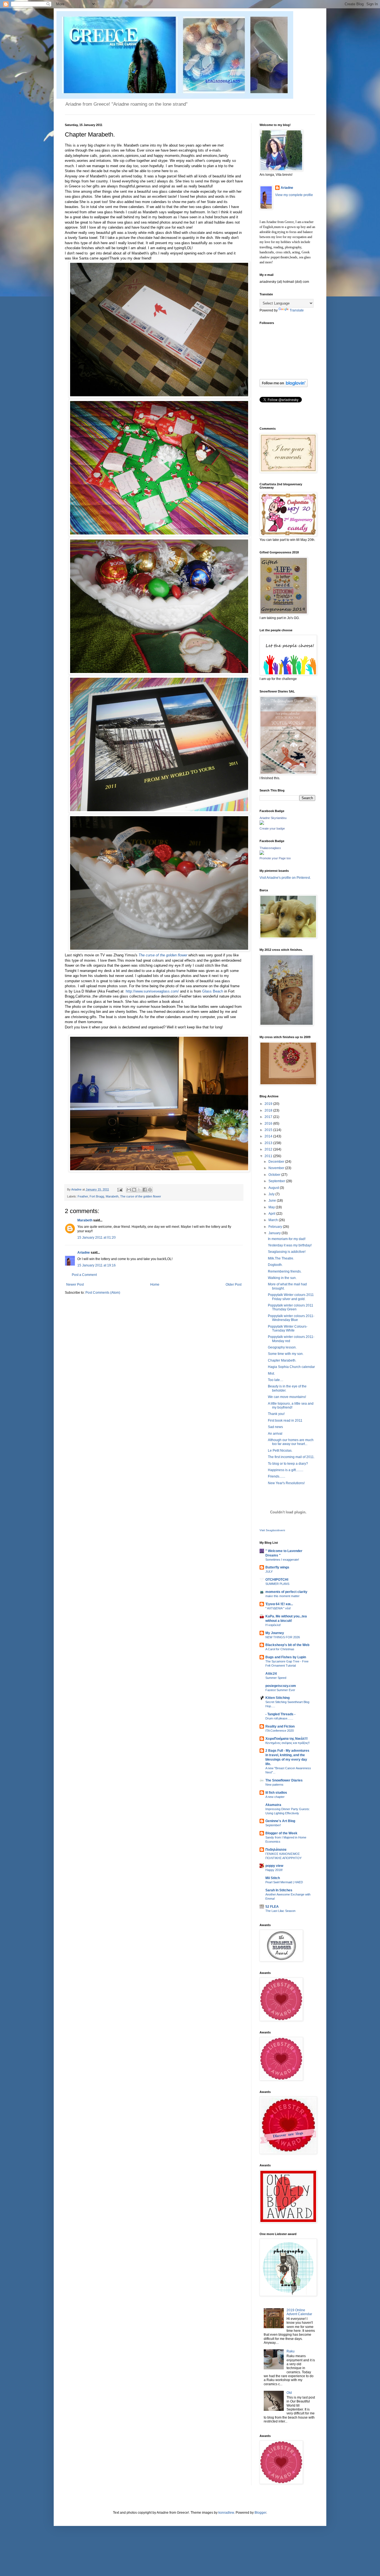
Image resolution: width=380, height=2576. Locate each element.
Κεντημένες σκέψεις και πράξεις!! (288, 1743)
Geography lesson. (282, 1347)
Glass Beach (213, 991)
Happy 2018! (274, 1870)
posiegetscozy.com (281, 1686)
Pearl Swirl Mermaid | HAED (284, 1882)
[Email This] (129, 1190)
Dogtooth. (275, 1265)
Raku (291, 2351)
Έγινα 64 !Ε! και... (279, 1604)
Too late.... (276, 1380)
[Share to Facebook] (145, 1190)
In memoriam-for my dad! (287, 1239)
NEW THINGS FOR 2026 (283, 1637)
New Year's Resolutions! (286, 1483)
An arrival (275, 1434)
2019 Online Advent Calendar (299, 2312)
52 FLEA (272, 1907)
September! (273, 1825)
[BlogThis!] (134, 1190)
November (277, 1168)
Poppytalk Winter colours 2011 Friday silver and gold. (291, 1297)
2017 (269, 1117)
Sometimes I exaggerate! (282, 1560)
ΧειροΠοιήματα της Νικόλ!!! (287, 1739)
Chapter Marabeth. (282, 1360)
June (273, 1201)
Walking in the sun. (282, 1278)
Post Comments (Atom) (103, 1293)
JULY (269, 1572)
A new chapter (275, 1797)
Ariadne (77, 1189)
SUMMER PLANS (277, 1584)
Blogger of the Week (281, 1833)
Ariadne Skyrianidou (273, 818)
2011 (269, 1156)
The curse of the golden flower (163, 955)
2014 (269, 1136)
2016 (269, 1124)
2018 (269, 1110)
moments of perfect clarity (286, 1592)
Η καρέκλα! (273, 1625)
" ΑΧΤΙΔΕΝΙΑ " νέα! (278, 1608)
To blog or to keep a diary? (288, 1464)
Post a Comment (84, 1275)
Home (155, 1285)
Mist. (271, 1374)
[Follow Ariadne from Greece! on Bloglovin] (284, 386)
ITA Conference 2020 (280, 1731)
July (272, 1194)
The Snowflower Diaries (284, 1780)
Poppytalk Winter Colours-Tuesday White (288, 1328)
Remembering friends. (285, 1271)
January (275, 1233)
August (274, 1188)
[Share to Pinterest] (150, 1190)
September (277, 1181)
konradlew (226, 2513)
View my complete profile (294, 195)
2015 (269, 1130)
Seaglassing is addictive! (287, 1252)
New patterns (274, 1785)
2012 (269, 1149)
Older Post (234, 1285)
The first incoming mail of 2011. (291, 1457)
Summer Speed (276, 1678)
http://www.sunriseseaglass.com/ (152, 991)
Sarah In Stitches (279, 1890)
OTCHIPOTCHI (277, 1580)
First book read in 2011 (285, 1421)
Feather (83, 1196)
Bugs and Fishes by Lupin (286, 1657)
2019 (269, 1104)
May (272, 1207)
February (276, 1227)
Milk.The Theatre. (281, 1258)
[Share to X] (139, 1190)
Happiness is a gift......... (286, 1470)
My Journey (275, 1633)
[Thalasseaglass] (262, 854)
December (277, 1162)
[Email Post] (120, 1189)
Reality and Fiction (280, 1726)
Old (289, 2393)
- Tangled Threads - (280, 1714)
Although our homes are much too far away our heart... (291, 1442)
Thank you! (276, 1414)
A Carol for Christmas (280, 1649)
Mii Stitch (273, 1878)
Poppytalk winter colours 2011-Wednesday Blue (291, 1318)
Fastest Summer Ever (280, 1690)
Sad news (275, 1427)
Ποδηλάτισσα (276, 1850)
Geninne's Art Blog (280, 1821)
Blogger (260, 2513)
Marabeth (112, 1196)
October (275, 1175)
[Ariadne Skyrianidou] (262, 824)
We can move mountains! (287, 1397)
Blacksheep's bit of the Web (287, 1645)
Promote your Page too (275, 858)
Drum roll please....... (279, 1718)
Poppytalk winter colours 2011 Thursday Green (291, 1307)
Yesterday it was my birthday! (290, 1245)
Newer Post (75, 1285)
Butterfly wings (277, 1567)
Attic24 (271, 1674)
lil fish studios (276, 1793)
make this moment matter (282, 1596)
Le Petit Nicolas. (280, 1451)
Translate (297, 310)
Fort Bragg (97, 1196)
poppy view (274, 1866)
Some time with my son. (286, 1354)
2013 (269, 1143)
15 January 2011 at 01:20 (97, 1238)
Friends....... (277, 1476)
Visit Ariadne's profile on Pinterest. (285, 878)
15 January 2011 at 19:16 (97, 1265)
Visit (272, 1530)
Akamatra (273, 1805)
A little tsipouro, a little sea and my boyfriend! (291, 1405)
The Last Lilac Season (280, 1911)
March (274, 1220)
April (272, 1214)
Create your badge (272, 828)
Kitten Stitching (277, 1698)
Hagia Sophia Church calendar (291, 1367)
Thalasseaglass (270, 848)
